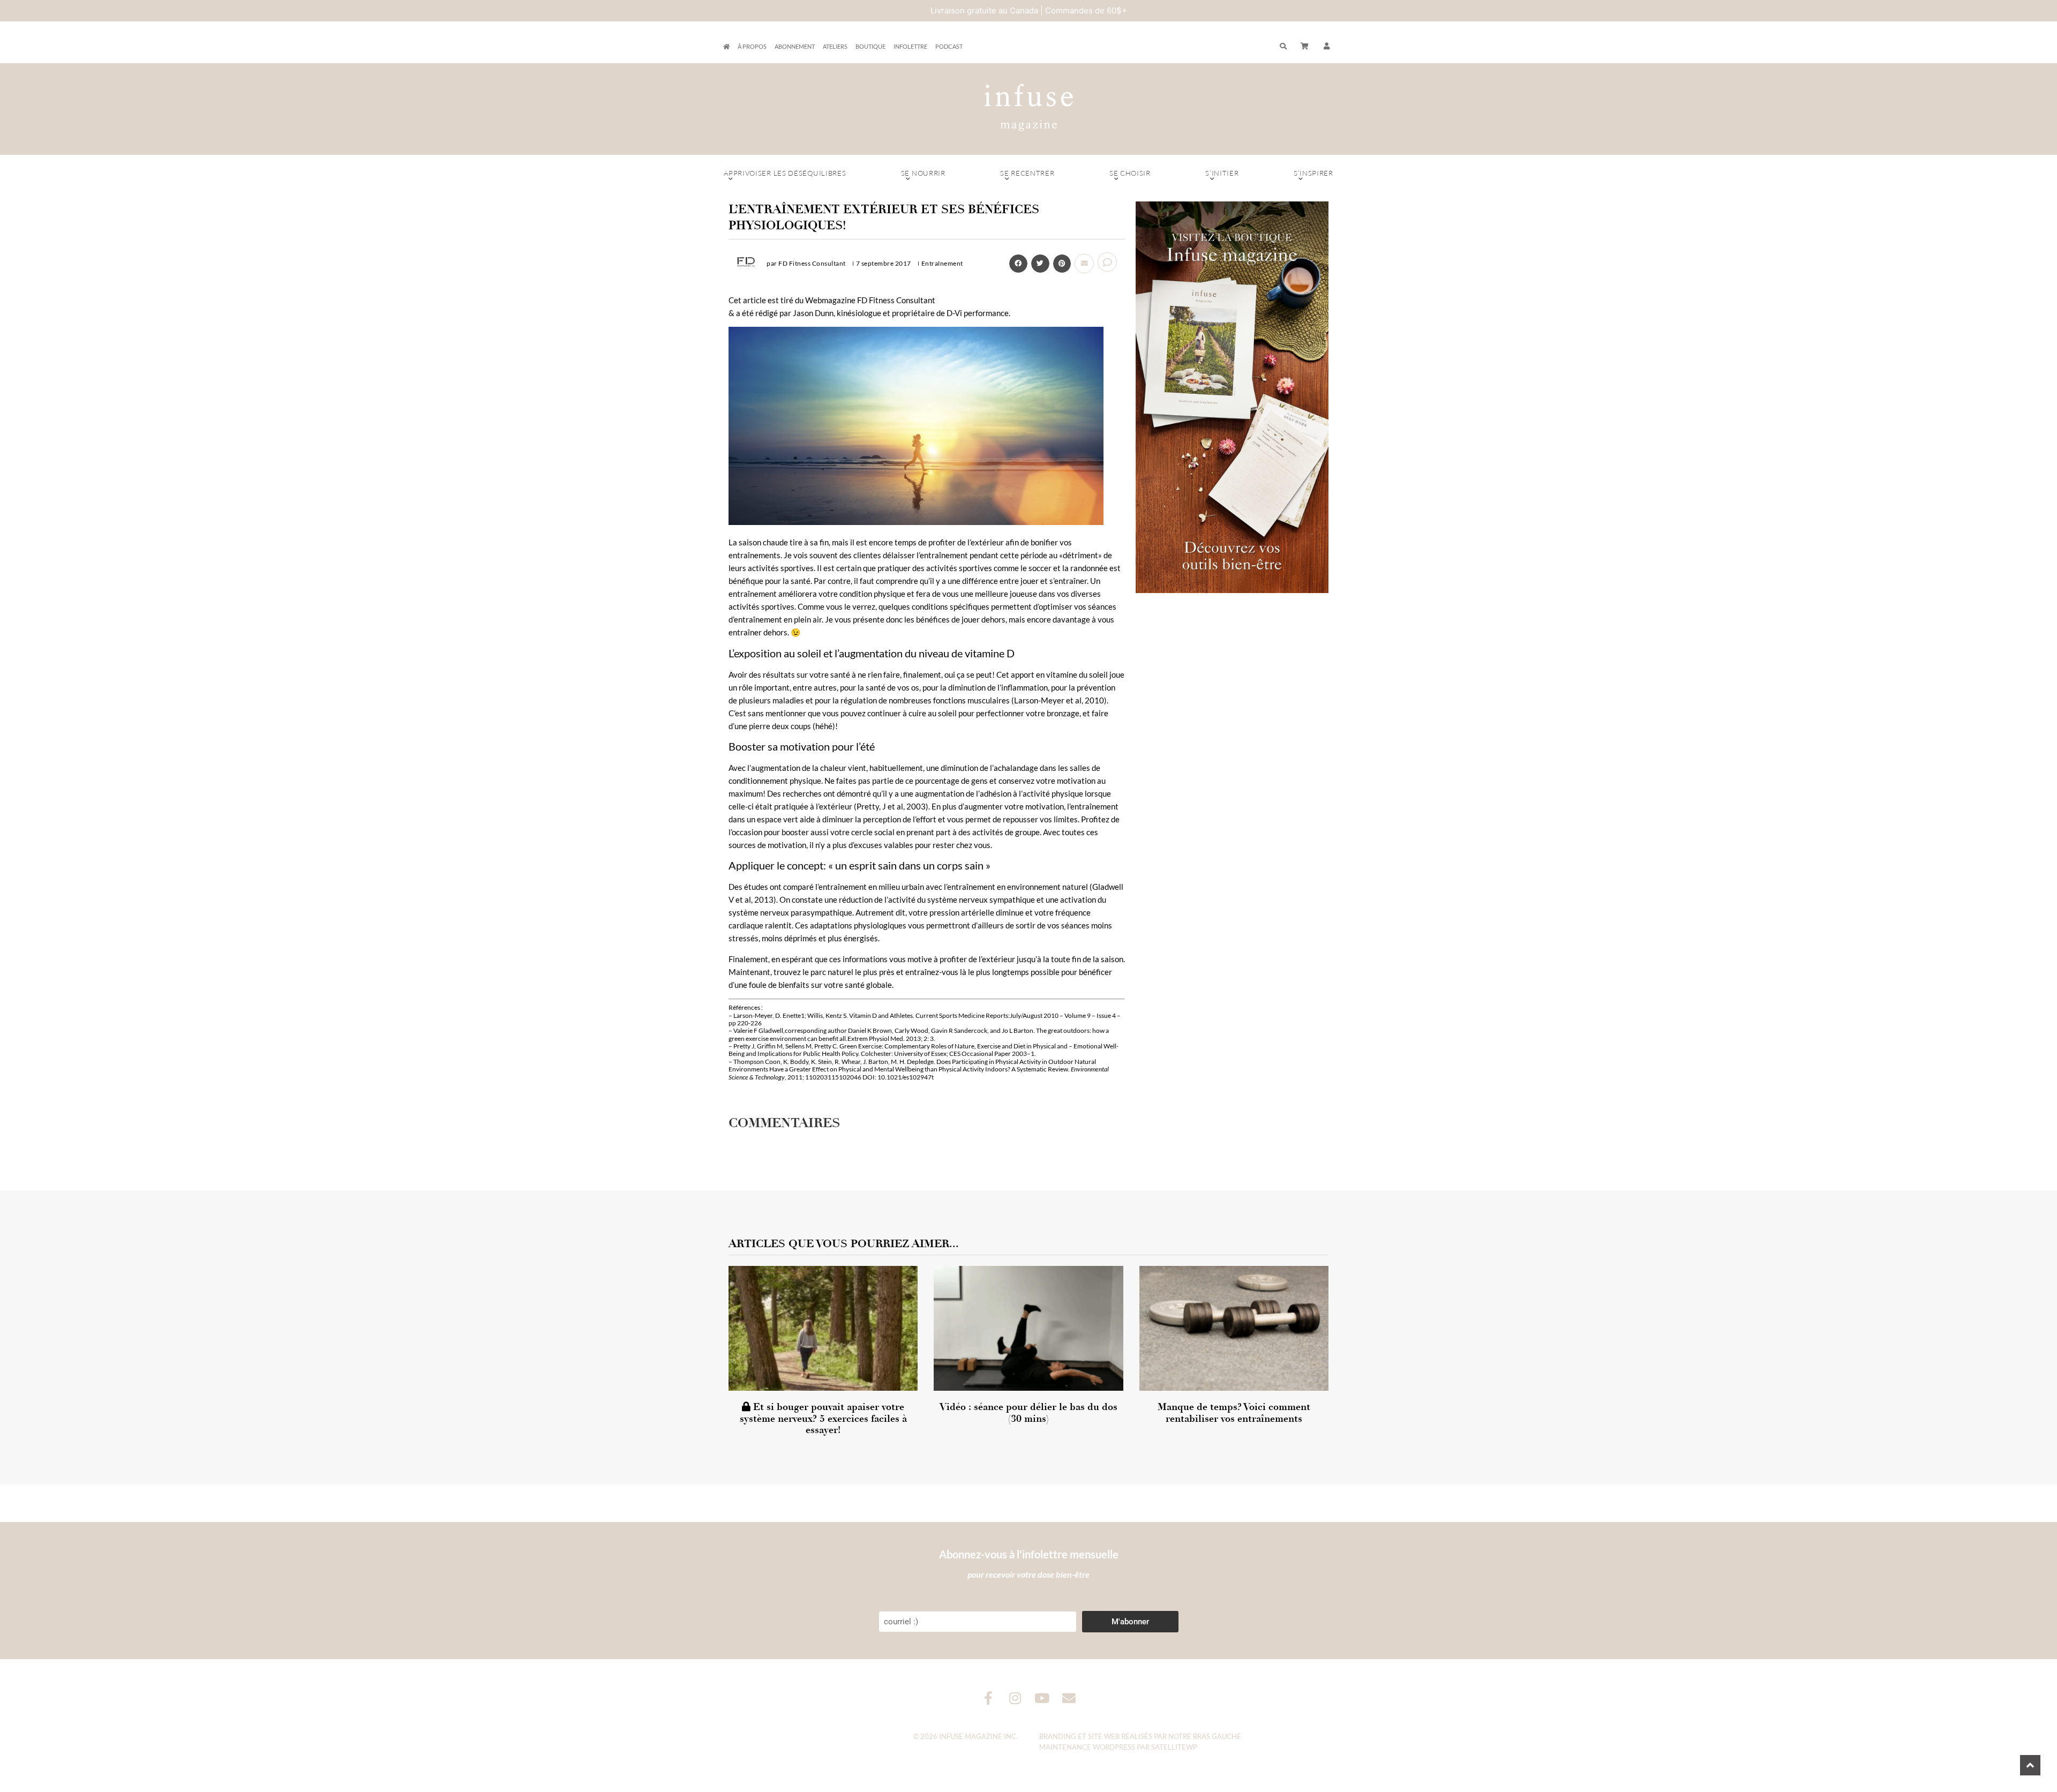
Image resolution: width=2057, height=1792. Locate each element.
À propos (752, 46)
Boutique (870, 46)
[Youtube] (1042, 1698)
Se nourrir (923, 173)
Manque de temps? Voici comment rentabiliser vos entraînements (1234, 1413)
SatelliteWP (1174, 1747)
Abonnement (795, 46)
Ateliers (835, 46)
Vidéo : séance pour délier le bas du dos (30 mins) (1028, 1413)
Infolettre (910, 46)
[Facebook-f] (989, 1698)
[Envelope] (1069, 1698)
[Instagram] (1015, 1698)
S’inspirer (1313, 173)
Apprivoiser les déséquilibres (785, 173)
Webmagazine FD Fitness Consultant (870, 300)
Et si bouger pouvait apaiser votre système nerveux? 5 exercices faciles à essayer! (823, 1418)
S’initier (1222, 173)
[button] (1327, 47)
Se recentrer (1027, 173)
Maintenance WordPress (1087, 1747)
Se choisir (1130, 173)
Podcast (949, 46)
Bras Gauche (1217, 1736)
